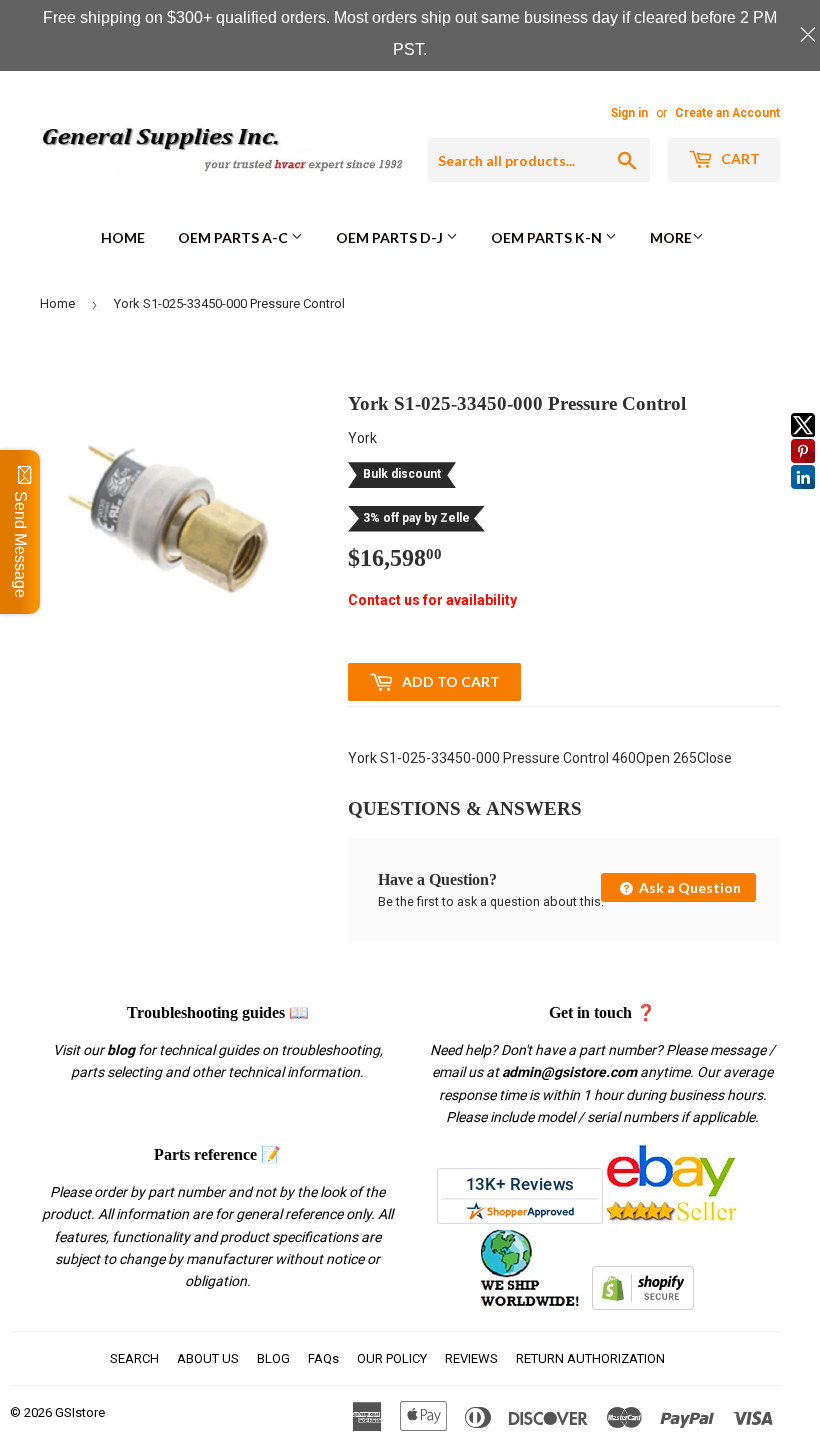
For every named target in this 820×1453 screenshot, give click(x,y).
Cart (739, 158)
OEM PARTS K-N (548, 237)
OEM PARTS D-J (391, 237)
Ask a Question (688, 887)
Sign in (629, 113)
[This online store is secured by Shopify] (643, 1305)
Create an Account (727, 113)
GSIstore (80, 1412)
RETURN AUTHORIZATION (590, 1358)
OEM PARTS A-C (234, 237)
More (671, 237)
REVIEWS (471, 1358)
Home (123, 237)
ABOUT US (208, 1358)
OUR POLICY (392, 1358)
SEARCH (134, 1358)
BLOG (273, 1358)
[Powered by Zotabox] (803, 498)
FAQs (323, 1358)
